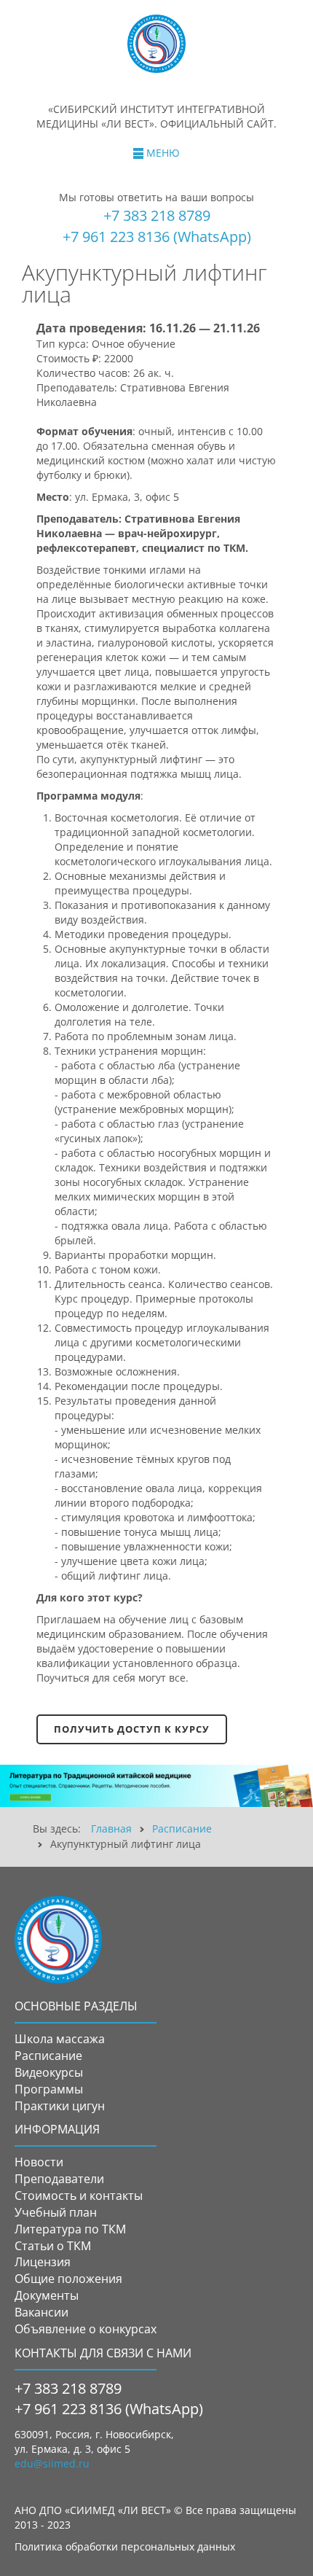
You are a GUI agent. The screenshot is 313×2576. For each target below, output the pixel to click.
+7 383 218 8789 (157, 215)
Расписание (182, 1828)
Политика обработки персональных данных (125, 2546)
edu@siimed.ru (52, 2463)
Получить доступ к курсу (132, 1729)
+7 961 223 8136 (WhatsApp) (157, 237)
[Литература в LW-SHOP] (156, 1785)
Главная (111, 1828)
